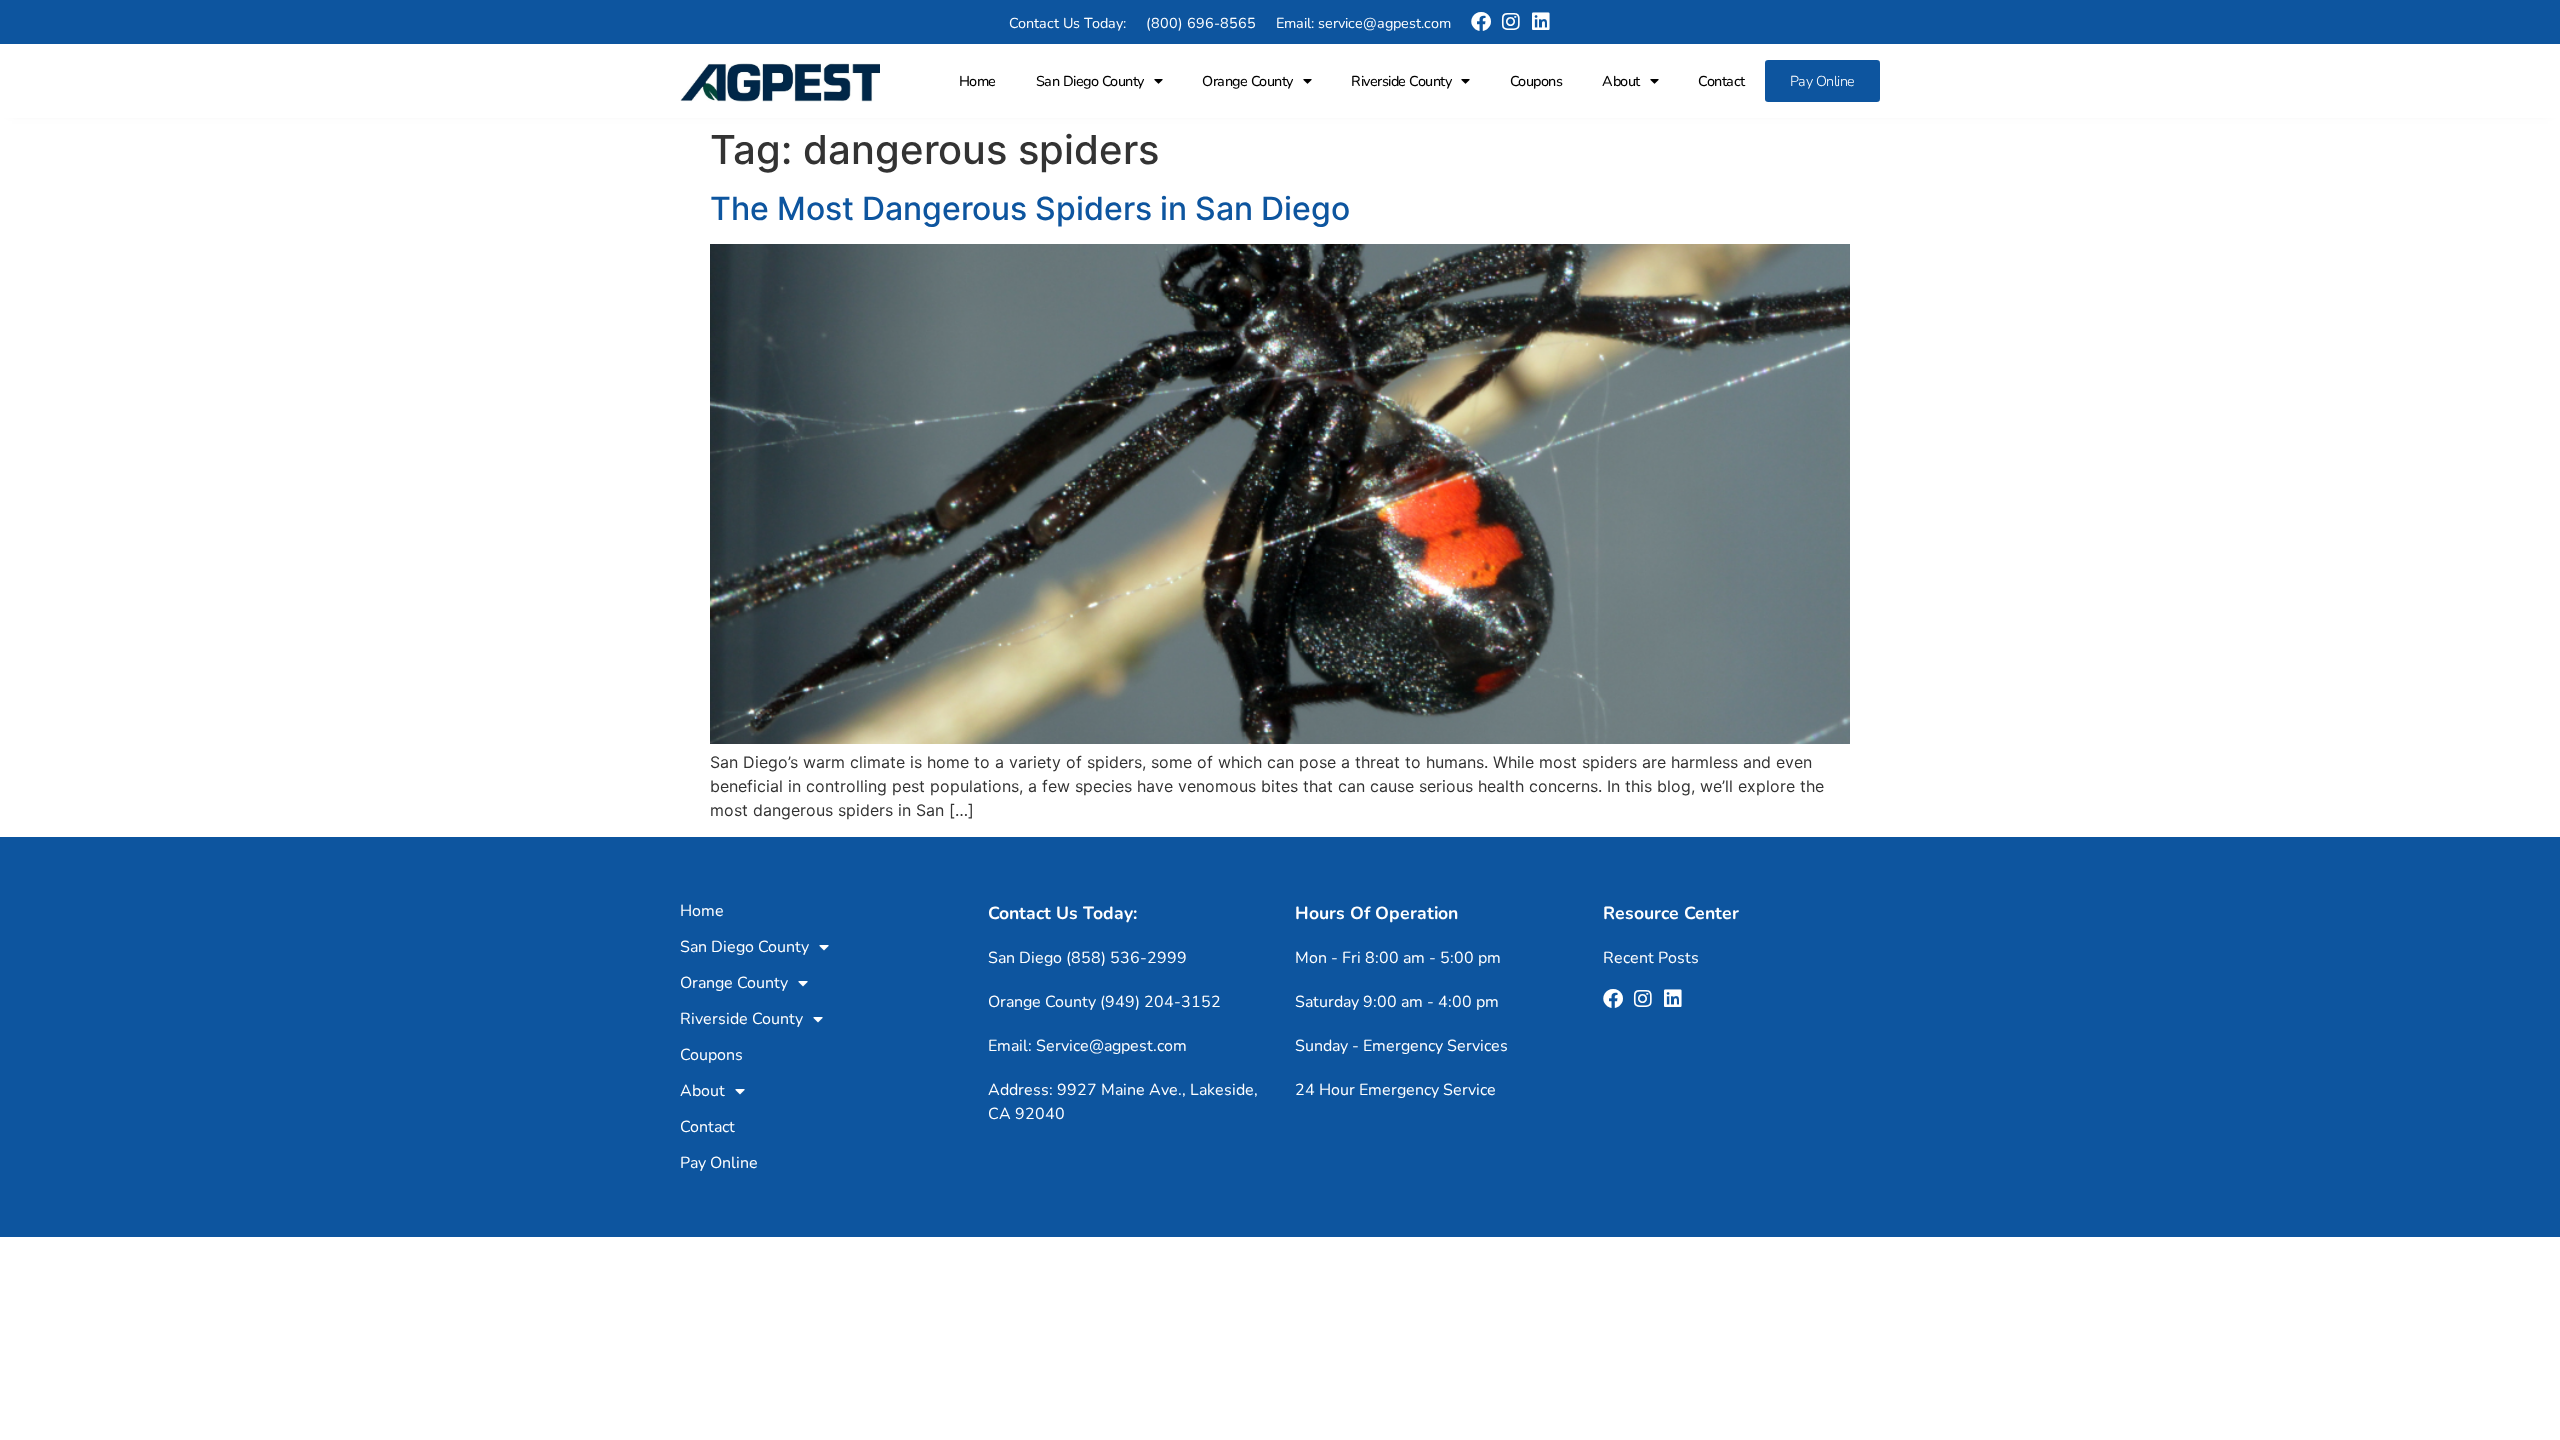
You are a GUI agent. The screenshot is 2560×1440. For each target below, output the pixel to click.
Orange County (1247, 81)
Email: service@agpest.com (1363, 23)
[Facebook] (1481, 22)
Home (977, 81)
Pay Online (1822, 81)
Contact (1721, 81)
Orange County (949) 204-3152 (1104, 1002)
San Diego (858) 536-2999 (1087, 958)
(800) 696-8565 (1201, 23)
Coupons (1536, 81)
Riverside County (1401, 81)
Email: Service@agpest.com (1087, 1046)
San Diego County (1090, 81)
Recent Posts (1651, 958)
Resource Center (1671, 913)
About (1621, 81)
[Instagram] (1511, 22)
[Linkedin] (1541, 22)
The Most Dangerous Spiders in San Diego (1030, 208)
